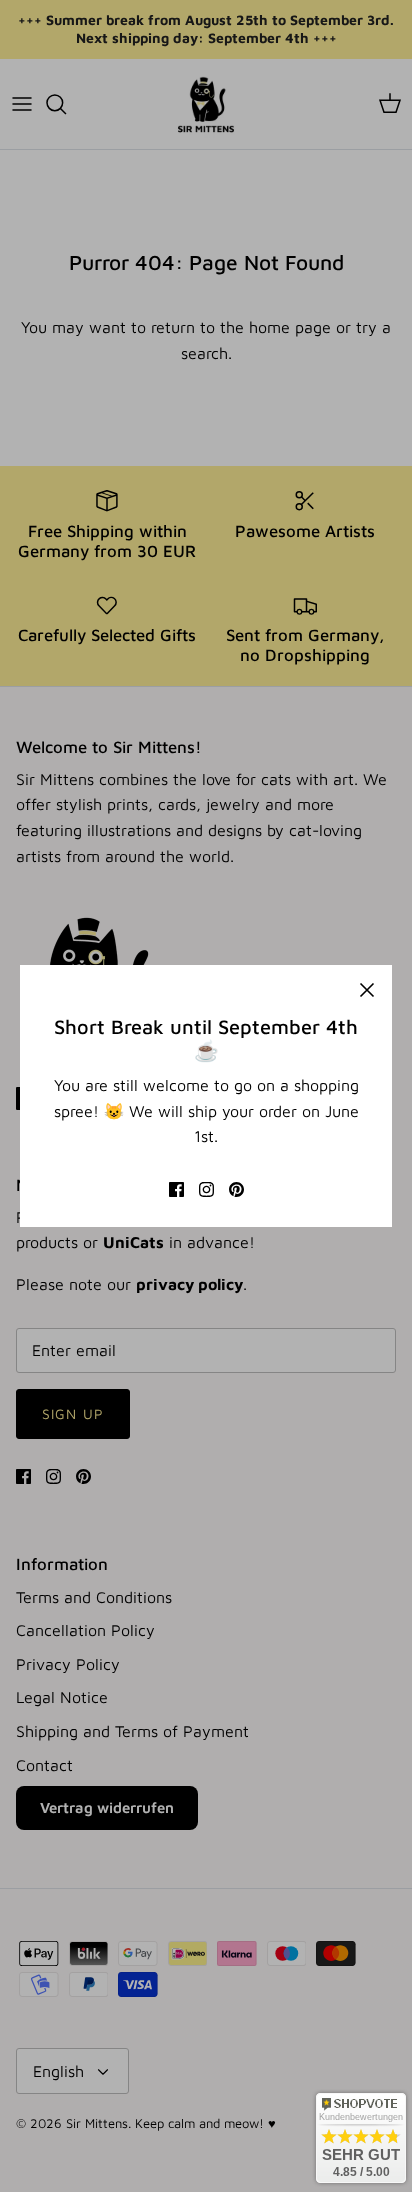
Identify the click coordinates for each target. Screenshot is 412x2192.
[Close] (367, 990)
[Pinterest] (236, 1189)
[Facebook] (176, 1189)
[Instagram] (206, 1189)
